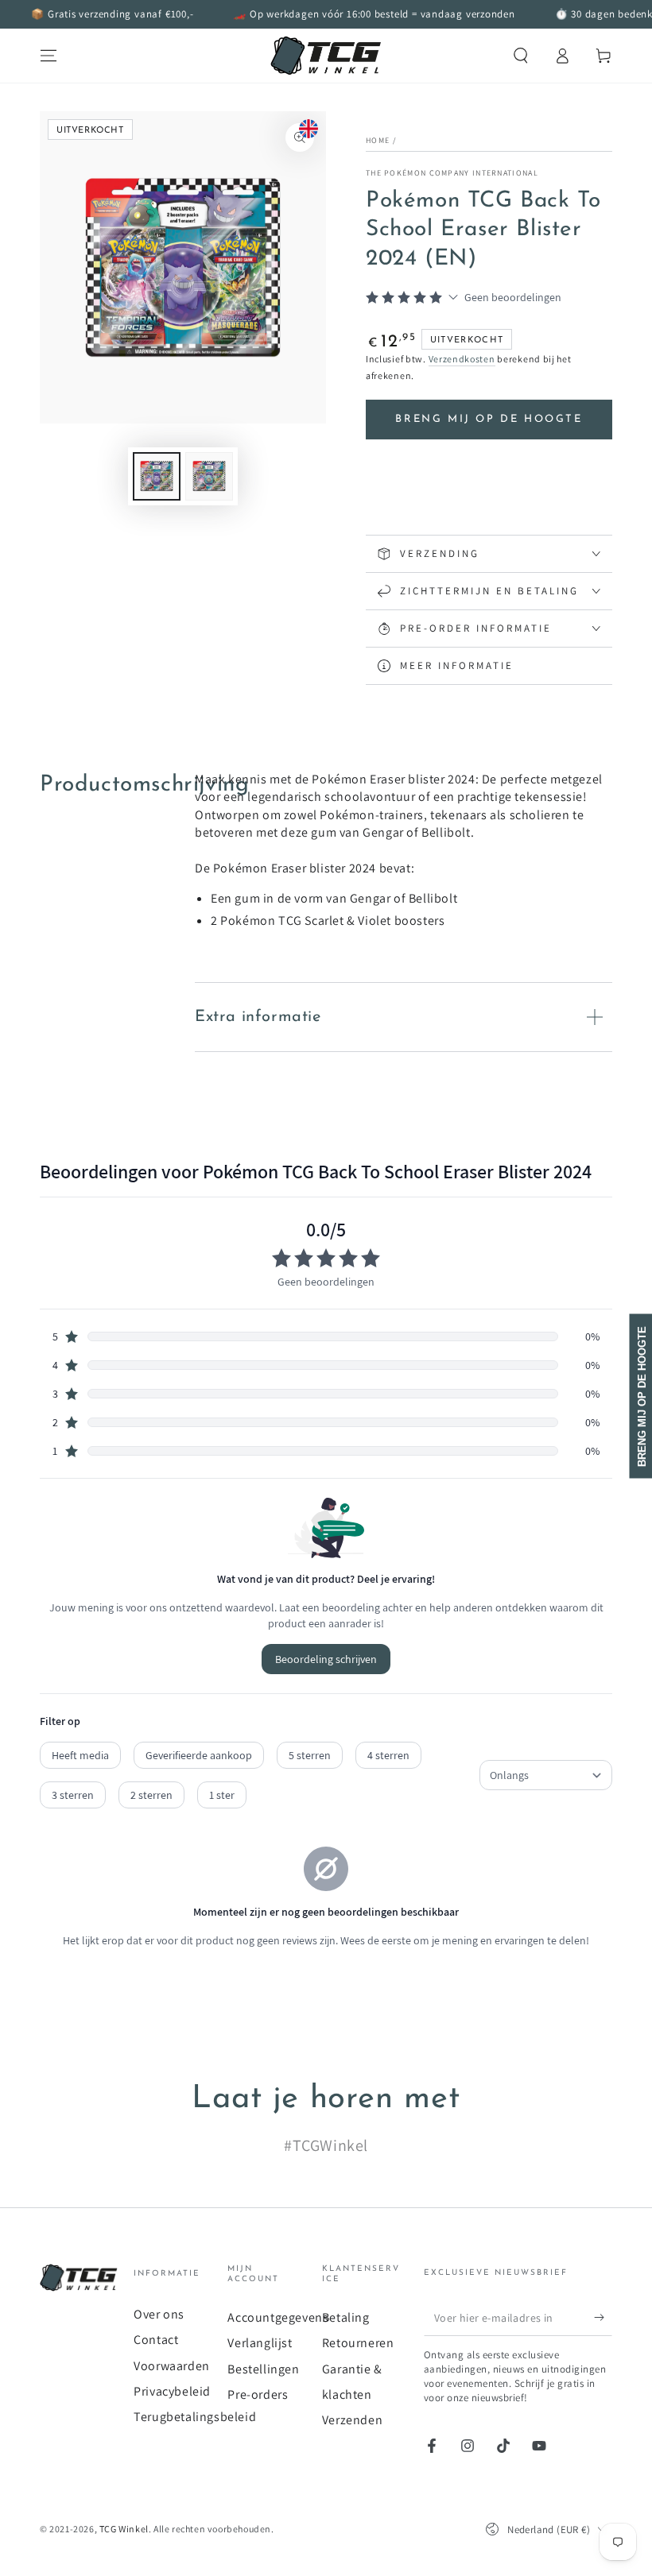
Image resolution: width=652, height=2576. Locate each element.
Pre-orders (258, 2394)
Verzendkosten (462, 359)
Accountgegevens (278, 2317)
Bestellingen (263, 2369)
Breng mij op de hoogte (489, 419)
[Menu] (49, 56)
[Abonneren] (603, 2318)
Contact (156, 2340)
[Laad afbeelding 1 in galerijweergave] (157, 476)
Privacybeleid (172, 2391)
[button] (521, 56)
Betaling (346, 2317)
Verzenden (352, 2420)
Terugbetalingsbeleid (195, 2417)
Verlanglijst (260, 2343)
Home (378, 140)
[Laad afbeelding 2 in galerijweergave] (209, 476)
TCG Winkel (124, 2529)
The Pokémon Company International (452, 173)
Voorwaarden (172, 2366)
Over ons (159, 2314)
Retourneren (358, 2343)
